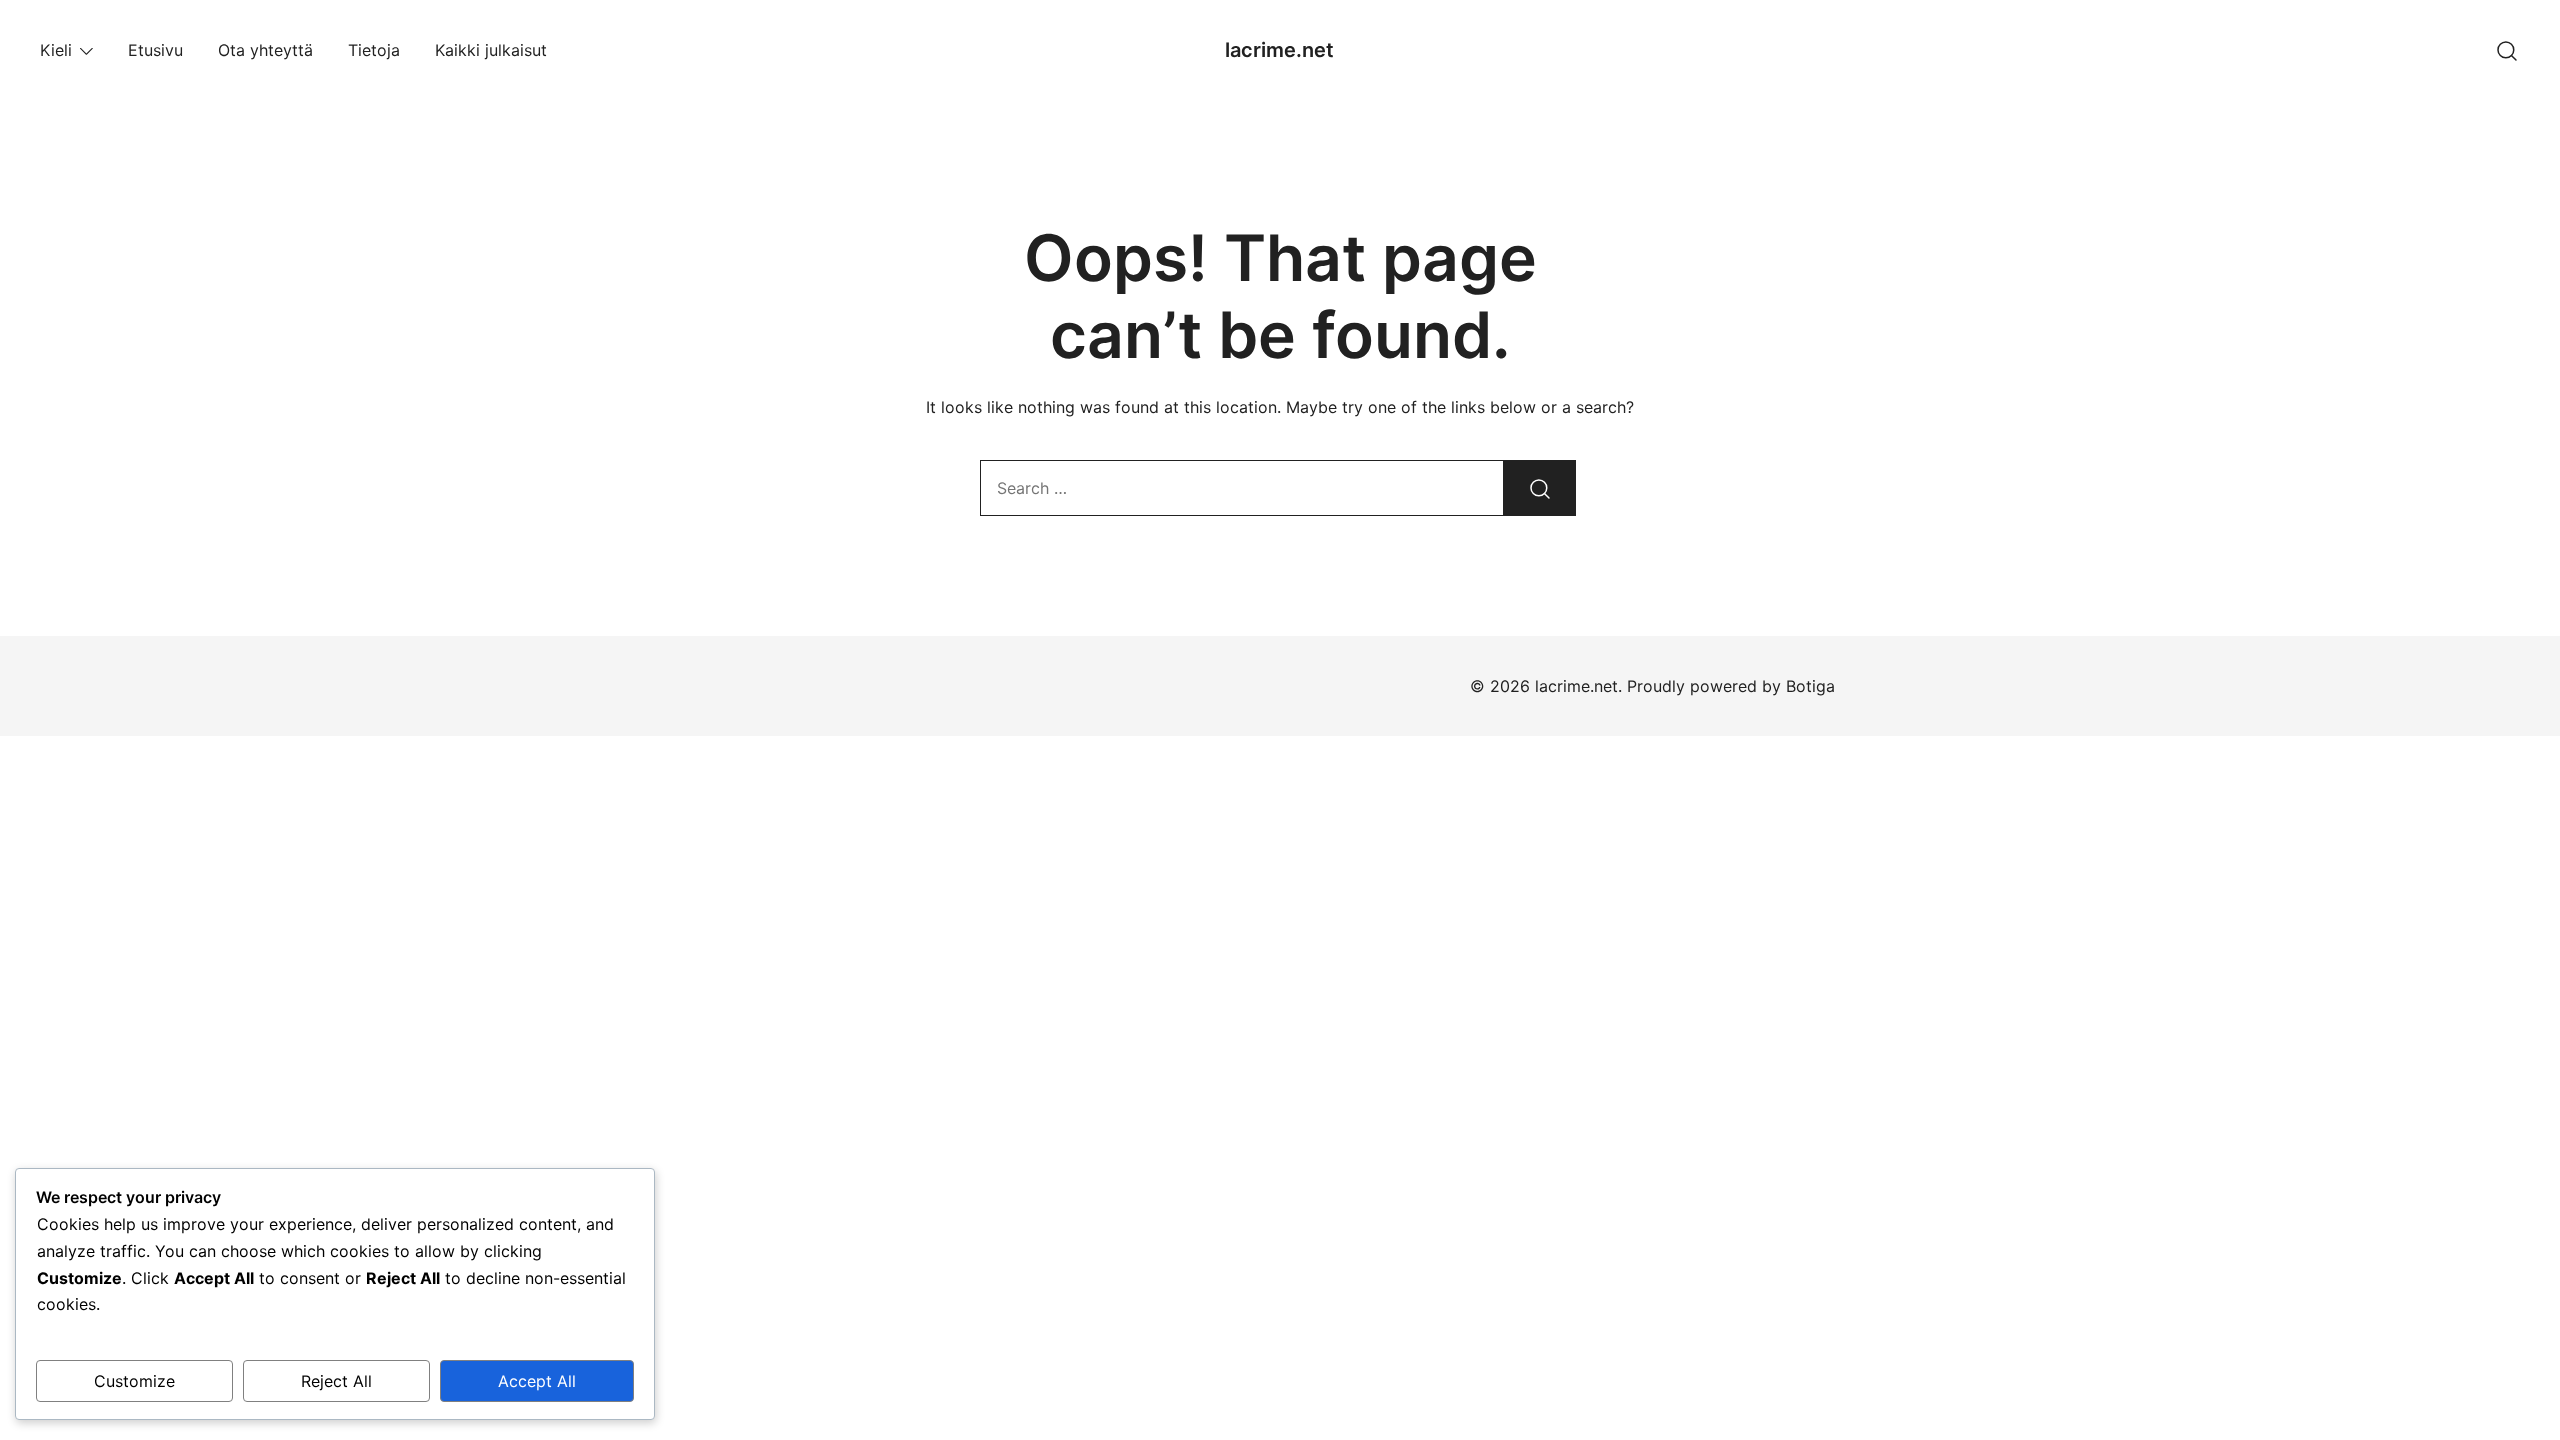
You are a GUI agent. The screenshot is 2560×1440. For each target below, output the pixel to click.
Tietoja (374, 50)
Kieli (56, 50)
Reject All (336, 1381)
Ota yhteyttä (265, 50)
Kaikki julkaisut (491, 50)
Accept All (537, 1381)
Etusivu (155, 50)
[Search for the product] (1540, 488)
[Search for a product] (2507, 49)
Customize (134, 1381)
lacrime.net (1279, 50)
